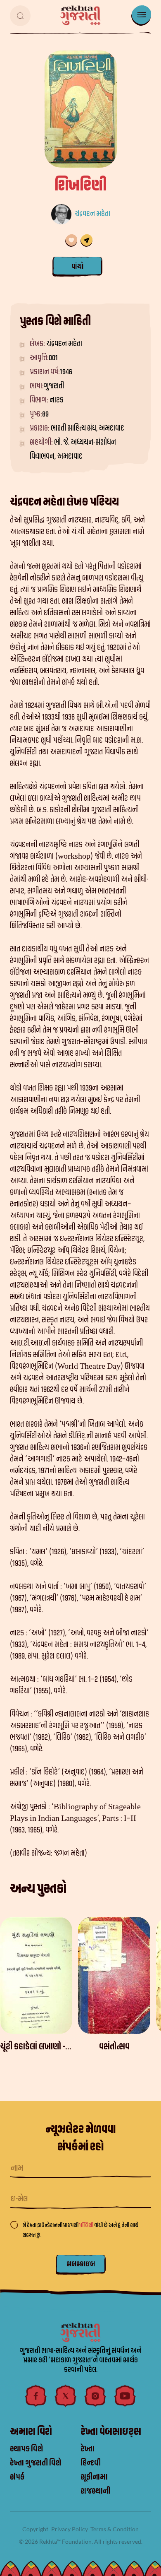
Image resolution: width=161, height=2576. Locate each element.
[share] (86, 241)
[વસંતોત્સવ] (114, 1975)
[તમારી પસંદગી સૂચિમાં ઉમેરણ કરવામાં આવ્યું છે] (71, 241)
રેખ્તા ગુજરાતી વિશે (36, 2463)
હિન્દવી (91, 2463)
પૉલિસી (87, 2225)
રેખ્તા (88, 2449)
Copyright (35, 2529)
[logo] (80, 15)
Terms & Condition (115, 2529)
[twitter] (66, 2396)
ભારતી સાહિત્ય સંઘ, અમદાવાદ (88, 428)
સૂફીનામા (94, 2477)
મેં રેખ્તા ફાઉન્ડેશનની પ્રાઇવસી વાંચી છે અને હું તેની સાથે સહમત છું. (80, 2230)
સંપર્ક (17, 2477)
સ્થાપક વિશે (26, 2449)
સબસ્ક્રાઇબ (81, 2264)
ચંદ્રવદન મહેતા (92, 214)
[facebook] (36, 2396)
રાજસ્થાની (95, 2491)
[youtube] (125, 2396)
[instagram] (95, 2396)
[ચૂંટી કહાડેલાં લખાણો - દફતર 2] (36, 1975)
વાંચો (77, 266)
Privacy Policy (70, 2529)
